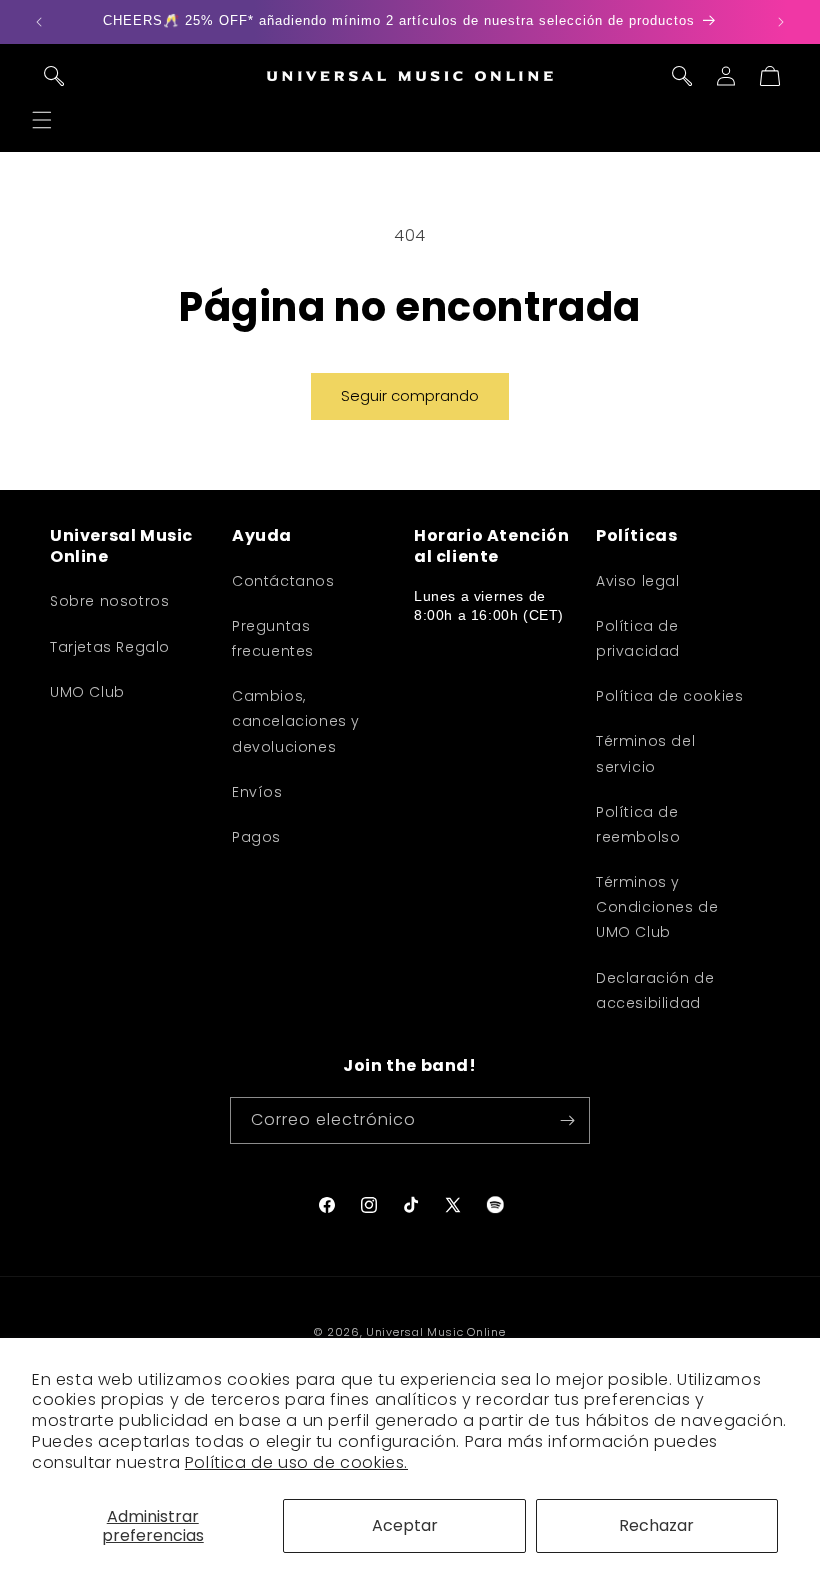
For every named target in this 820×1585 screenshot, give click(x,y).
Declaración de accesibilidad (655, 990)
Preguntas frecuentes (273, 638)
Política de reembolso (638, 824)
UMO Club (87, 692)
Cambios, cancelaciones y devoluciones (296, 721)
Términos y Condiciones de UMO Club (657, 907)
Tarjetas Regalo (110, 647)
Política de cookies (669, 696)
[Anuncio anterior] (39, 22)
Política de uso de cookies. (296, 1462)
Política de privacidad (638, 638)
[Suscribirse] (567, 1120)
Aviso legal (638, 581)
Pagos (256, 837)
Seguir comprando (410, 395)
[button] (42, 120)
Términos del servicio (645, 753)
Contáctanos (283, 581)
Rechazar (656, 1525)
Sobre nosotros (109, 601)
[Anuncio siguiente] (781, 22)
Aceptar (405, 1525)
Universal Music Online (435, 1332)
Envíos (257, 792)
